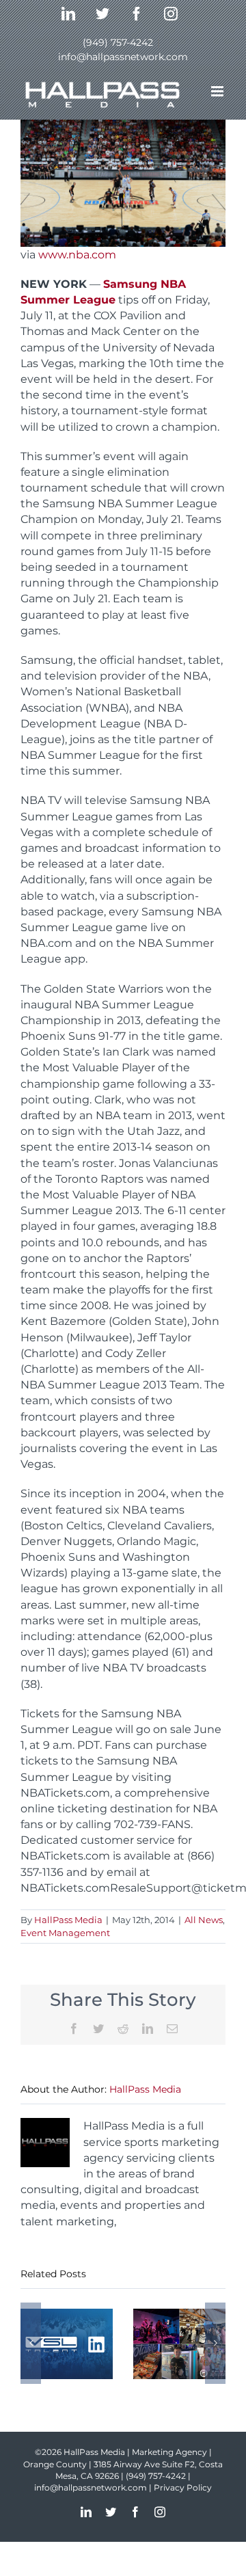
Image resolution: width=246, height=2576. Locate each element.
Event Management (65, 1933)
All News (204, 1920)
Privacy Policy (183, 2487)
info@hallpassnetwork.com (123, 57)
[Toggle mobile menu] (218, 91)
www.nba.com (77, 255)
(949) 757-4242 (118, 42)
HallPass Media (68, 1920)
